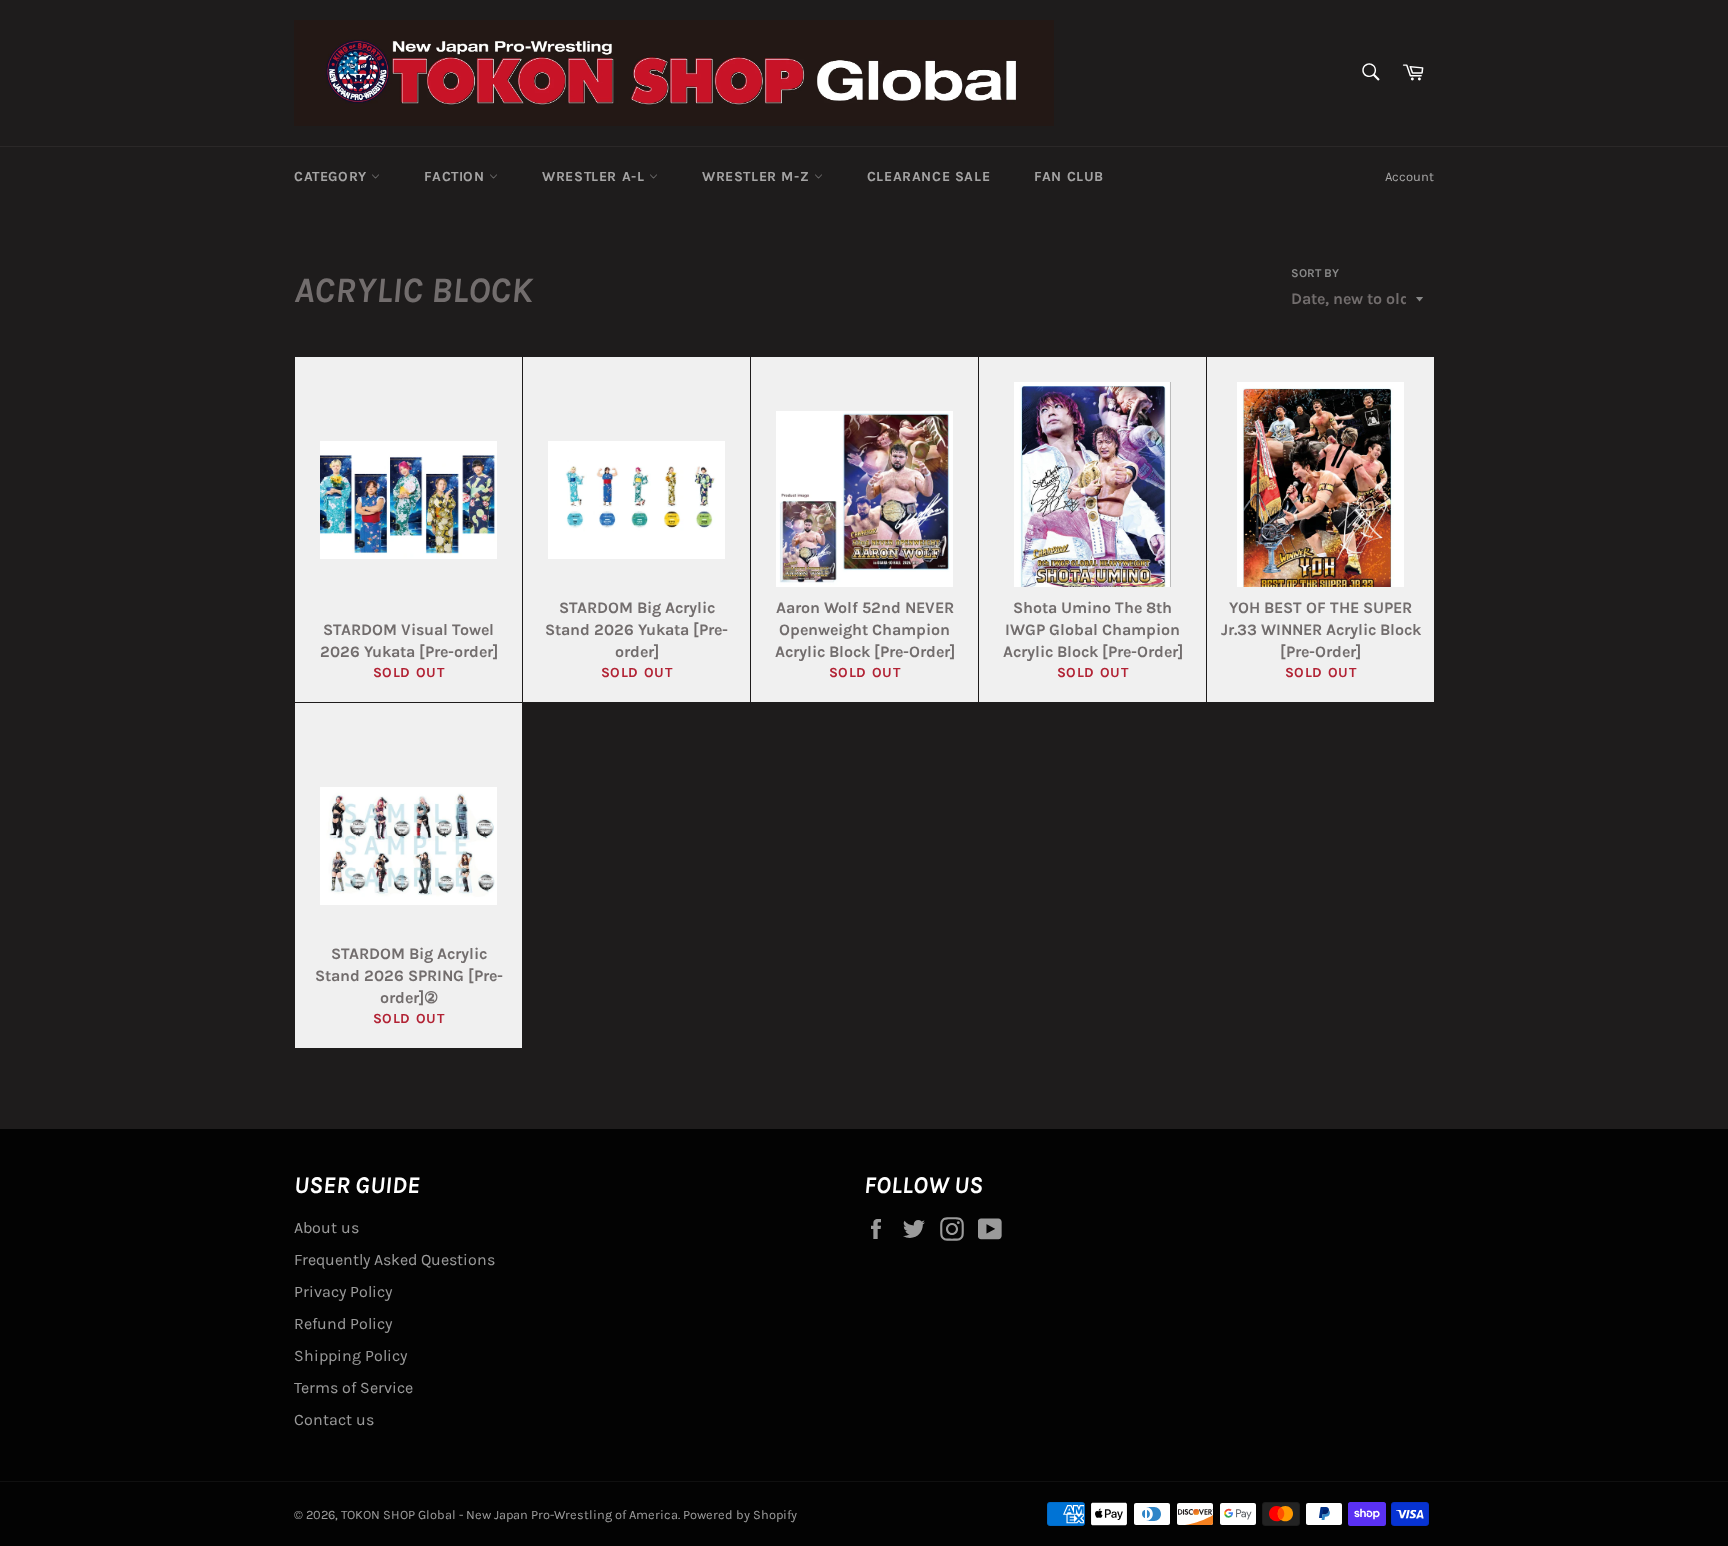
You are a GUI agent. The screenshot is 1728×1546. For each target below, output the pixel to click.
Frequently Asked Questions (394, 1259)
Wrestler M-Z (758, 176)
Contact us (334, 1419)
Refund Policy (343, 1323)
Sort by (1315, 273)
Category (332, 176)
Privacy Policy (343, 1291)
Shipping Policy (350, 1355)
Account (1409, 176)
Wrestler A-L (595, 176)
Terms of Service (353, 1387)
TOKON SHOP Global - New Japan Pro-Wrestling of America (509, 1514)
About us (326, 1227)
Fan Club (1069, 176)
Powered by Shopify (740, 1514)
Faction (456, 176)
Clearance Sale (928, 176)
